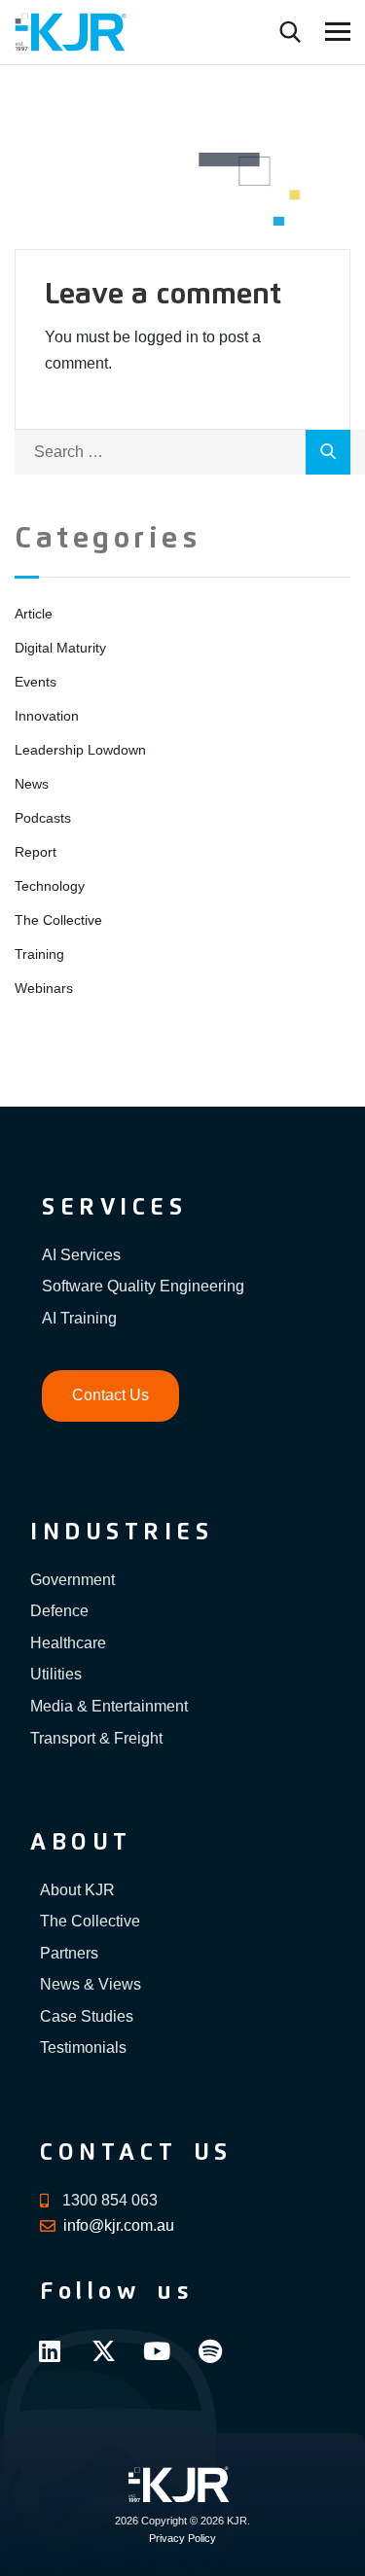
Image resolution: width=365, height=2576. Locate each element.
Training (39, 954)
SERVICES (114, 1208)
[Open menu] (338, 32)
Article (34, 614)
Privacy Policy (182, 2538)
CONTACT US (136, 2153)
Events (36, 682)
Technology (50, 886)
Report (36, 852)
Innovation (47, 716)
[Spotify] (210, 2350)
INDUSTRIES (122, 1533)
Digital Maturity (60, 648)
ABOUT (81, 1843)
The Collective (58, 920)
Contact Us (110, 1395)
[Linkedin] (50, 2350)
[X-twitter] (103, 2350)
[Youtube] (157, 2350)
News (32, 784)
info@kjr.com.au (119, 2225)
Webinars (44, 988)
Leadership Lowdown (80, 750)
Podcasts (43, 818)
